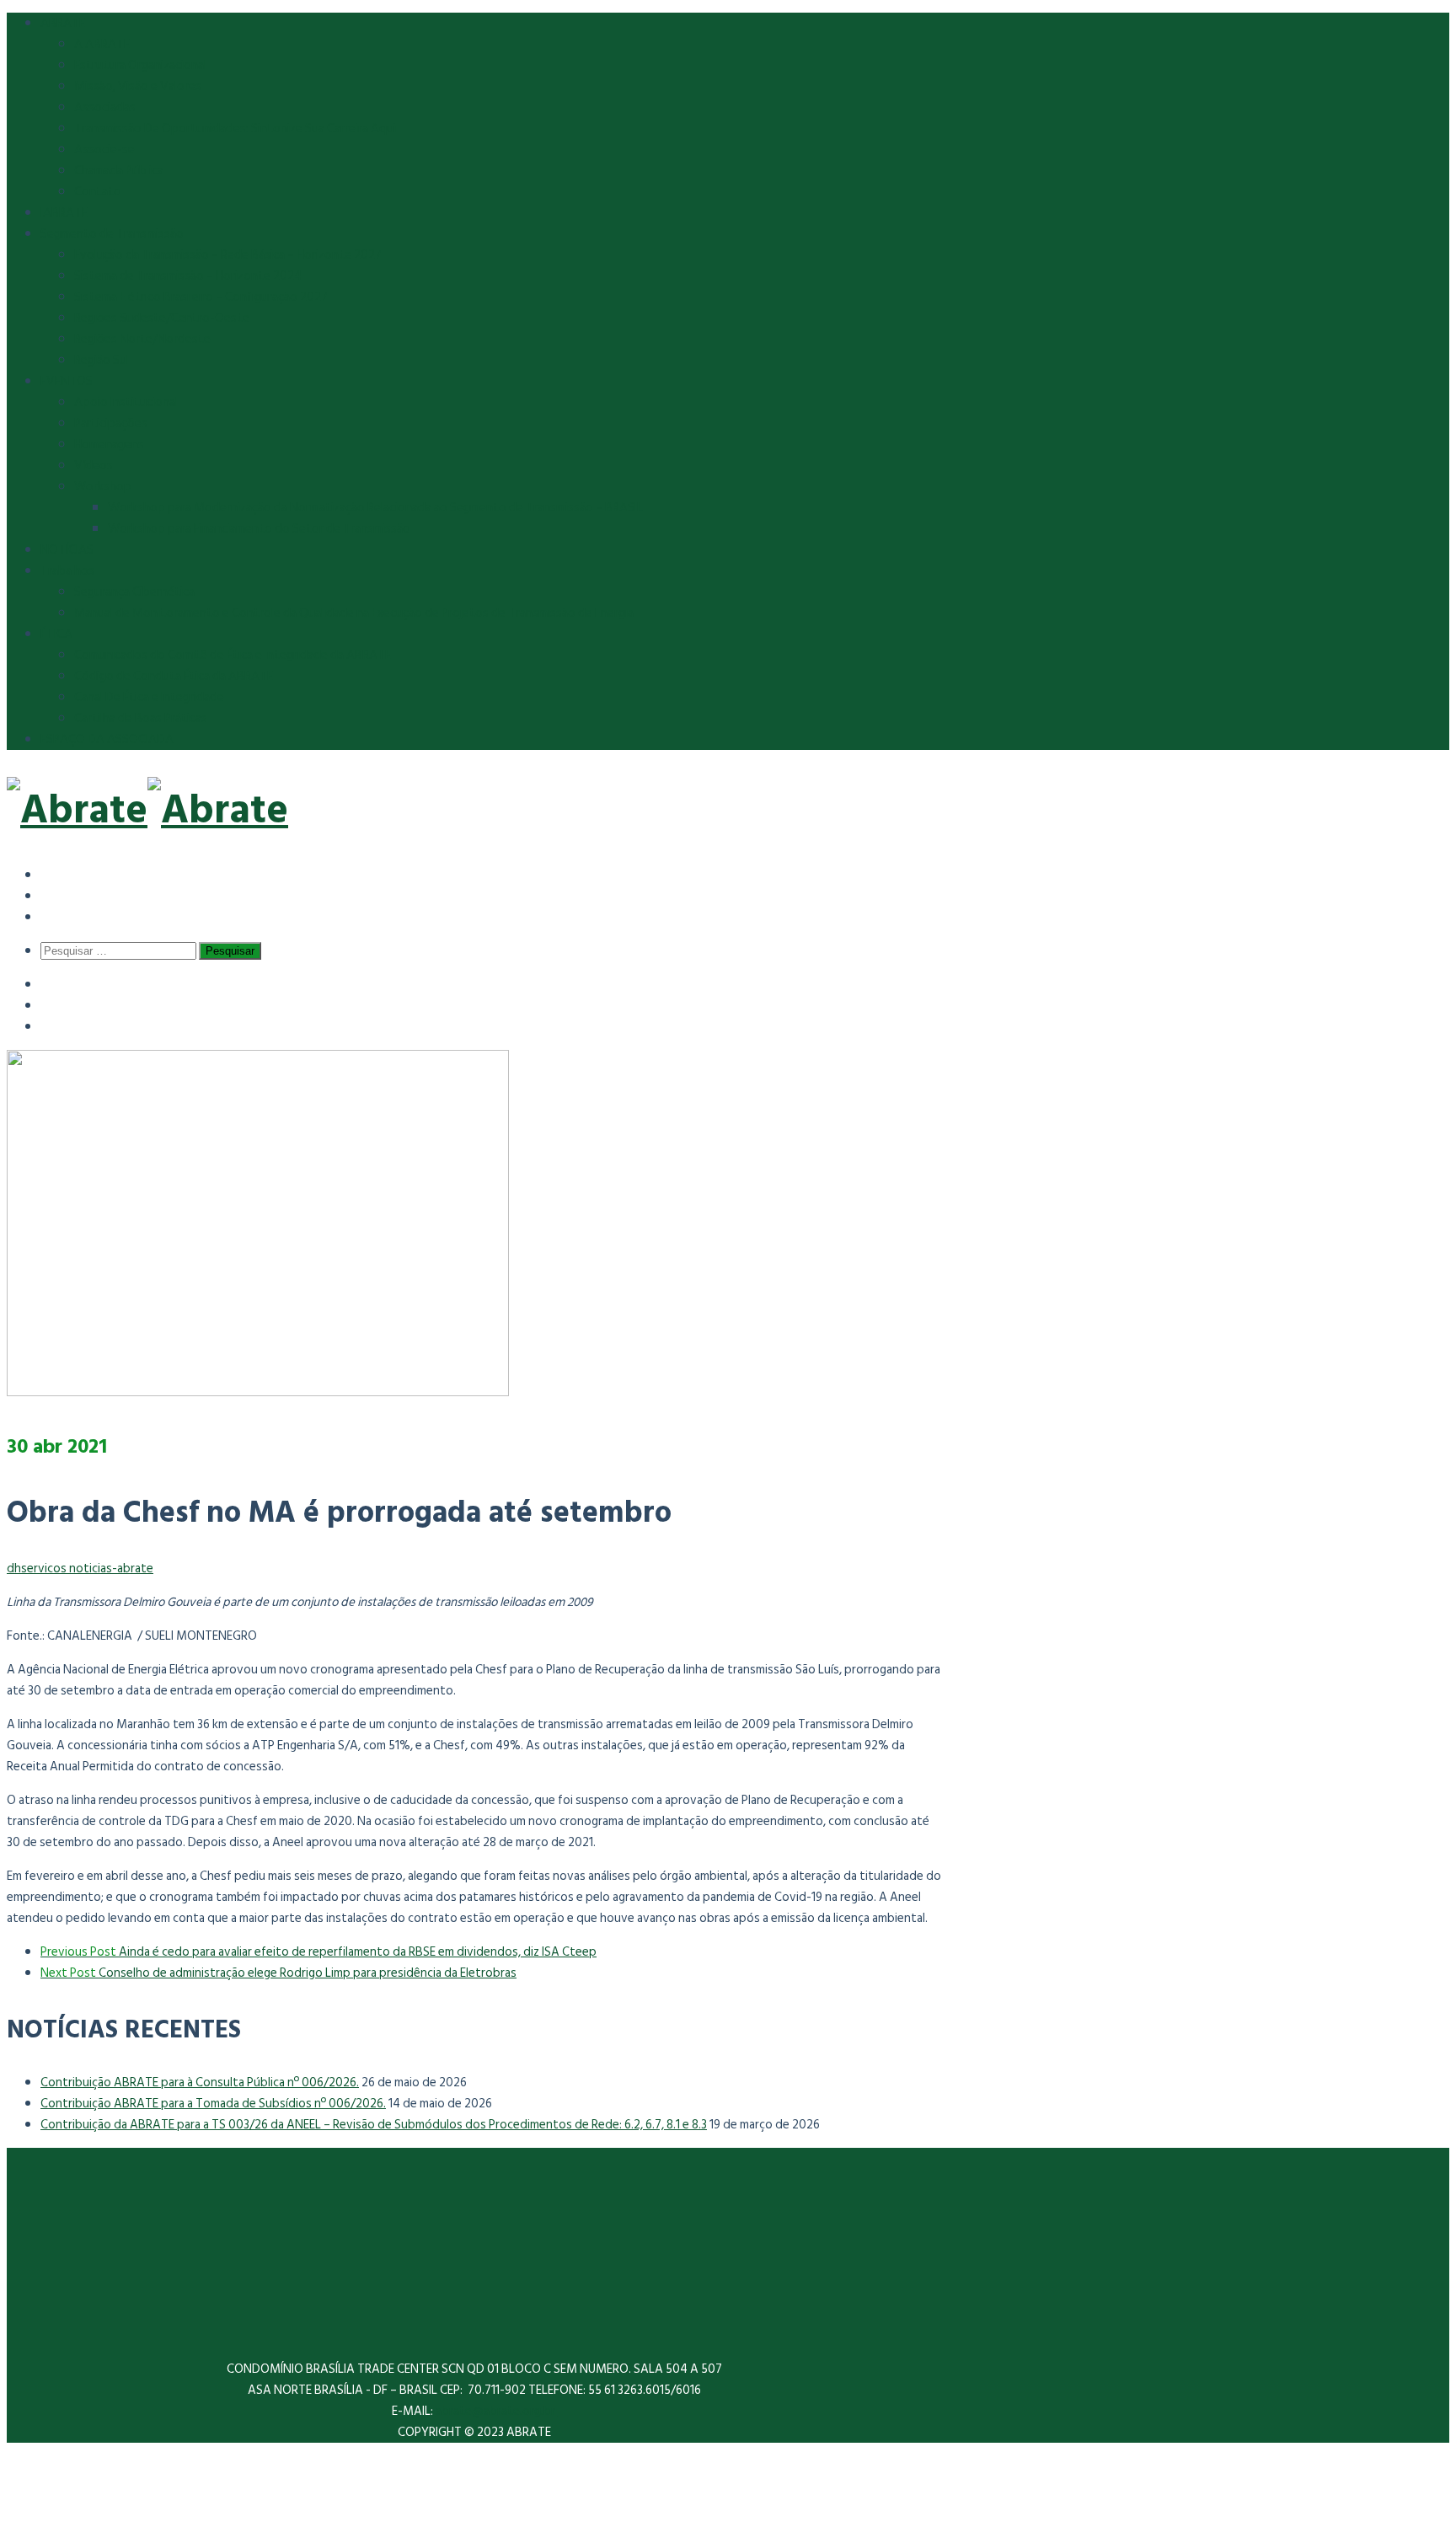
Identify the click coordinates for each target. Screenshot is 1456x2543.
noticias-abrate (111, 1569)
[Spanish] (53, 874)
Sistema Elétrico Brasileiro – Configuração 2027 (201, 297)
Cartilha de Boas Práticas (141, 718)
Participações (111, 423)
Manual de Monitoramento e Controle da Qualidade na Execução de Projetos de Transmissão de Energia (354, 613)
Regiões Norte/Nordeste (142, 339)
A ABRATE (102, 44)
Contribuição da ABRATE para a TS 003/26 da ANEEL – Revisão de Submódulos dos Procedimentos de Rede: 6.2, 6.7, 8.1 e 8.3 (374, 2125)
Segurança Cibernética (134, 592)
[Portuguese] (53, 916)
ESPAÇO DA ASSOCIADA (107, 739)
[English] (53, 895)
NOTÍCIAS (67, 550)
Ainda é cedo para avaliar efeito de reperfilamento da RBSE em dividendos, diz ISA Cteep (318, 1952)
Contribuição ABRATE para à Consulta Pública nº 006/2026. (200, 2083)
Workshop (103, 487)
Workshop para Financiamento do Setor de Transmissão (259, 529)
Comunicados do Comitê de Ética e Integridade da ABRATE (233, 655)
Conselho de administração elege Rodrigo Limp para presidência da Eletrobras (278, 1973)
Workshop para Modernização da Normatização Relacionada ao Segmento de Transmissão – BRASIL (375, 508)
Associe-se (104, 150)
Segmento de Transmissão (112, 234)
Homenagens (109, 444)
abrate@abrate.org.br (497, 2411)
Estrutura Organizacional (140, 65)
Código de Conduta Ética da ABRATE (174, 676)
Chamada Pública (119, 171)
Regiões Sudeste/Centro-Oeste (162, 318)
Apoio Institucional (126, 402)
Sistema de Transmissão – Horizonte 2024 (188, 276)
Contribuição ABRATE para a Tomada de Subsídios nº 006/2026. (213, 2104)
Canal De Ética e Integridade (149, 697)
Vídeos (94, 466)
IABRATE (64, 213)
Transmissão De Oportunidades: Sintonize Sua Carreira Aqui (235, 128)
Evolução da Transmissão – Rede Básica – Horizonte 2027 (228, 255)
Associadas (105, 107)
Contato (98, 192)
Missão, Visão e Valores (138, 86)
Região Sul (102, 360)
